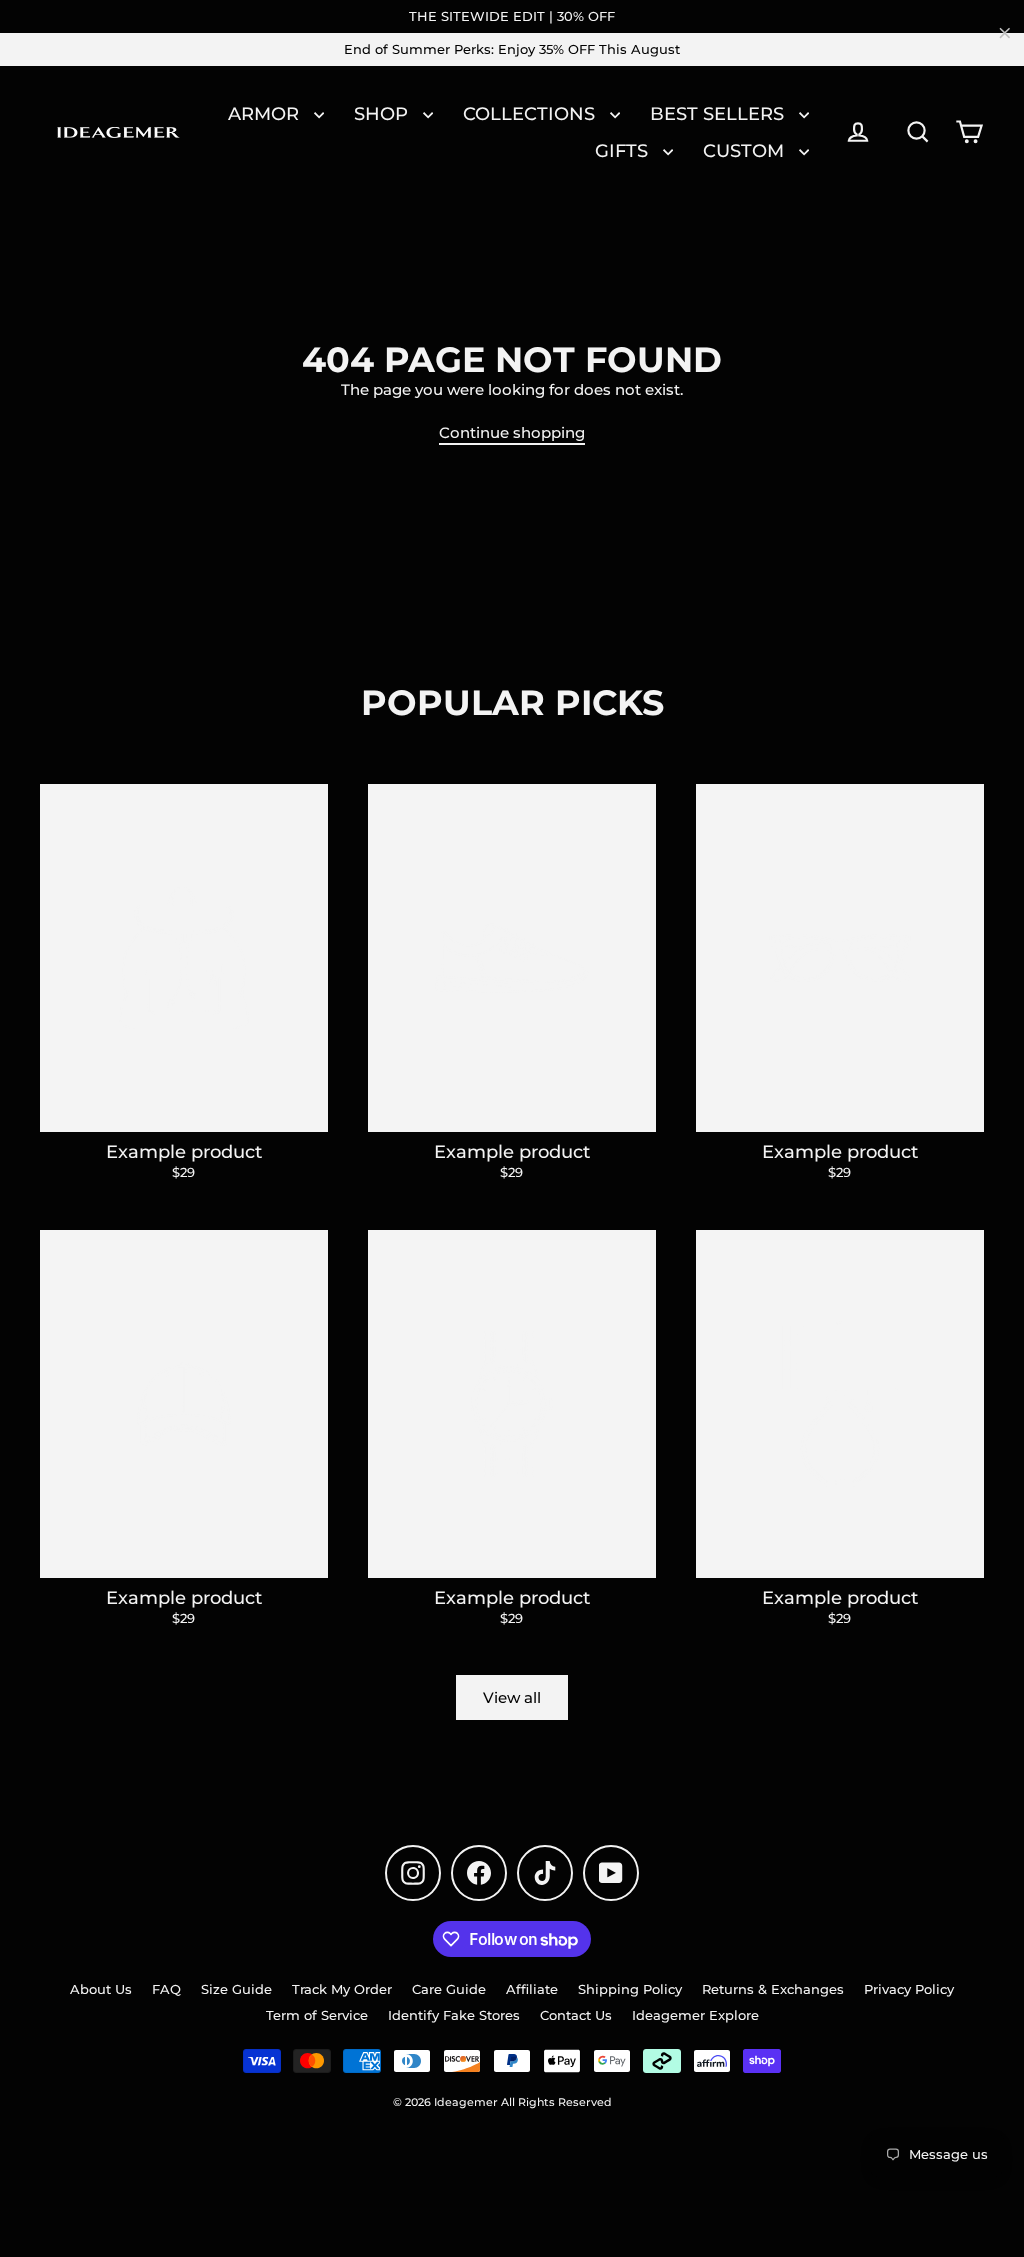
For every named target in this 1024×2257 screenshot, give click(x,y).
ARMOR (266, 113)
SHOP (383, 113)
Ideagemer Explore (695, 2015)
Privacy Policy (909, 1989)
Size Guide (236, 1989)
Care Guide (449, 1989)
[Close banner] (1005, 33)
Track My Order (342, 1989)
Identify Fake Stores (454, 2015)
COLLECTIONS (531, 113)
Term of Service (317, 2015)
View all (512, 1697)
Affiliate (532, 1989)
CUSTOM (746, 150)
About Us (101, 1989)
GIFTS (624, 150)
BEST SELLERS (719, 113)
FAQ (166, 1989)
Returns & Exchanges (773, 1989)
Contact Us (576, 2015)
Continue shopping (512, 432)
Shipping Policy (630, 1989)
